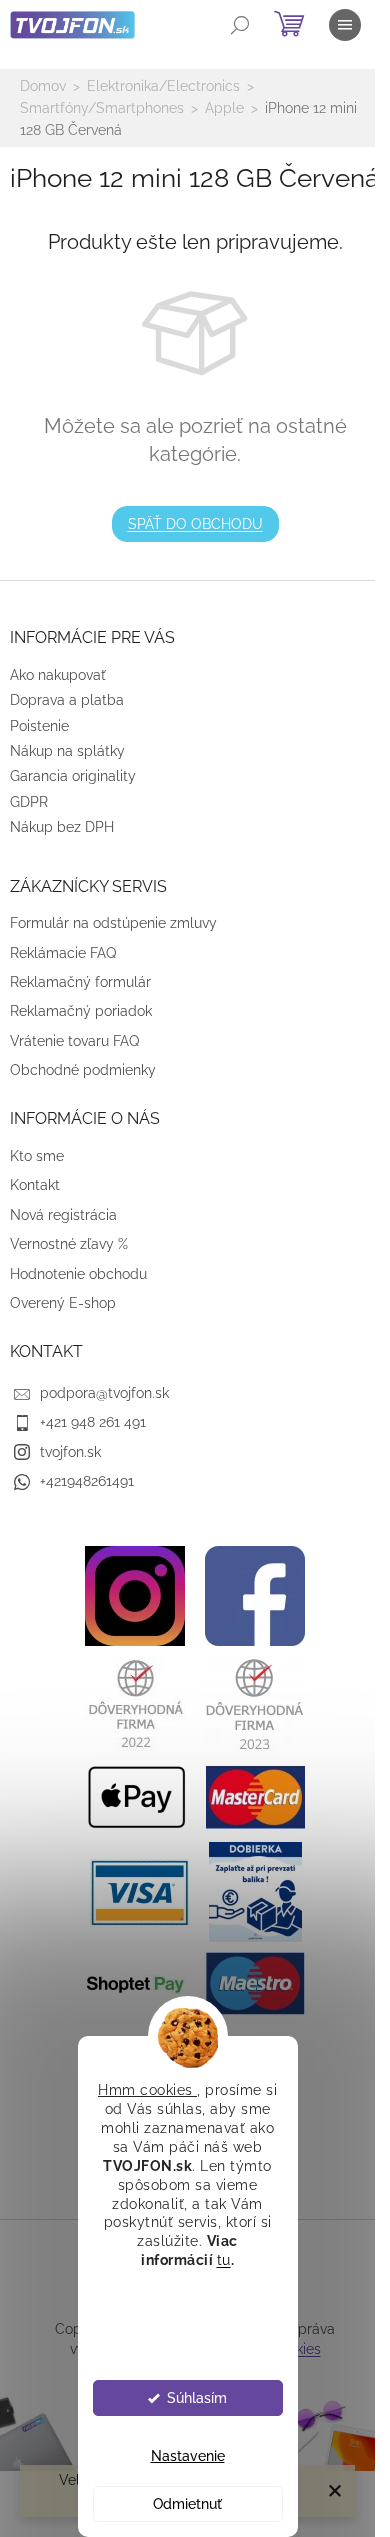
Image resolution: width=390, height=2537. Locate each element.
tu (224, 2260)
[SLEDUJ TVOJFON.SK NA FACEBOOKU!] (255, 1595)
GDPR (29, 802)
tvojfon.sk (70, 1452)
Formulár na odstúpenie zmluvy (113, 923)
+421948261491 (87, 1481)
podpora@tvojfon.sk (104, 1393)
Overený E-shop (63, 1303)
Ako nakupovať (58, 675)
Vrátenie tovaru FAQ (74, 1041)
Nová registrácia (63, 1215)
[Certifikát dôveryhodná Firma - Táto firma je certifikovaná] (135, 1703)
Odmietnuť (187, 2504)
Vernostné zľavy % (69, 1244)
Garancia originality (73, 776)
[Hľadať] (240, 25)
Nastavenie (188, 2456)
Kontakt (35, 1185)
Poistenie (39, 726)
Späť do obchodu (195, 524)
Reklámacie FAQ (63, 953)
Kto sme (37, 1156)
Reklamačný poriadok (81, 1011)
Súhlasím (197, 2398)
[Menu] (345, 25)
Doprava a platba (67, 700)
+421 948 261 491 (93, 1422)
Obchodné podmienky (83, 1070)
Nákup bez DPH (62, 827)
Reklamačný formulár (80, 982)
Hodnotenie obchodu (78, 1274)
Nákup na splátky (67, 751)
